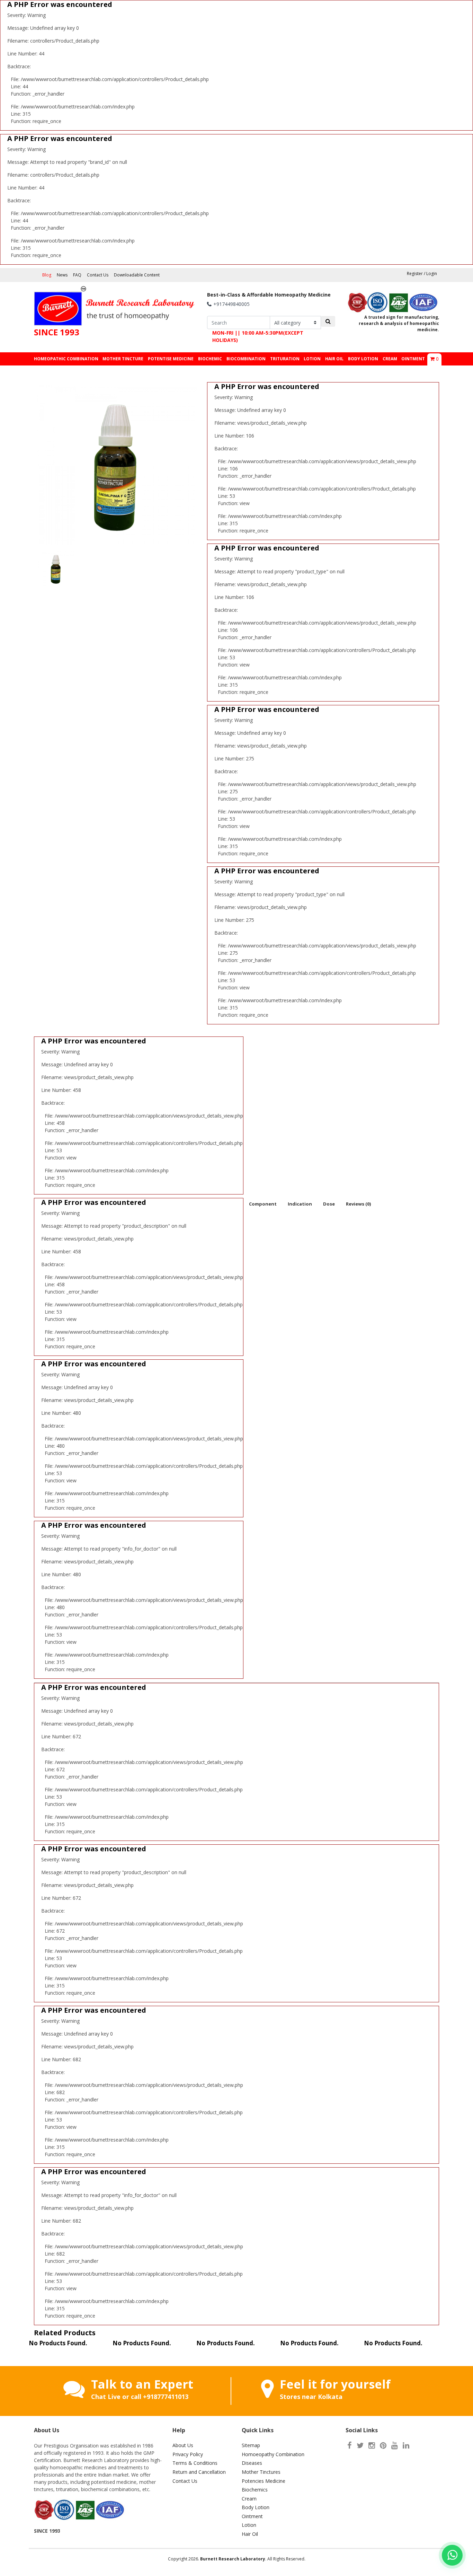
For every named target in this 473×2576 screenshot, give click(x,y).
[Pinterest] (383, 2445)
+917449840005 (231, 304)
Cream (249, 2499)
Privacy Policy (188, 2454)
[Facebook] (350, 2445)
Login (432, 274)
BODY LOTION (363, 359)
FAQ (77, 275)
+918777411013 (166, 2397)
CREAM (390, 359)
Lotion (249, 2525)
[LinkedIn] (406, 2445)
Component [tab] (263, 1204)
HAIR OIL (334, 359)
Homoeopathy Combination (273, 2454)
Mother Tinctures (261, 2472)
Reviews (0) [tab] (358, 1204)
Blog (47, 275)
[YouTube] (395, 2445)
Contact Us (98, 275)
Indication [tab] (300, 1204)
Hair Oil (250, 2534)
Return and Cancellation (199, 2472)
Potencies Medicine (264, 2481)
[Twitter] (360, 2445)
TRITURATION (285, 359)
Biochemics (255, 2490)
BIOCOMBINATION (246, 359)
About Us (183, 2445)
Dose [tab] (329, 1204)
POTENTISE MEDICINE (171, 359)
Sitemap (251, 2445)
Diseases (252, 2463)
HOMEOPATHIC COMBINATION (66, 359)
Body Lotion (256, 2507)
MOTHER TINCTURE (123, 359)
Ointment (252, 2516)
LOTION (312, 359)
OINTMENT (413, 359)
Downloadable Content (137, 275)
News (62, 275)
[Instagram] (372, 2445)
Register (415, 274)
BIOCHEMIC (210, 359)
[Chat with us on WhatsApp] (452, 2555)
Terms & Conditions (195, 2463)
